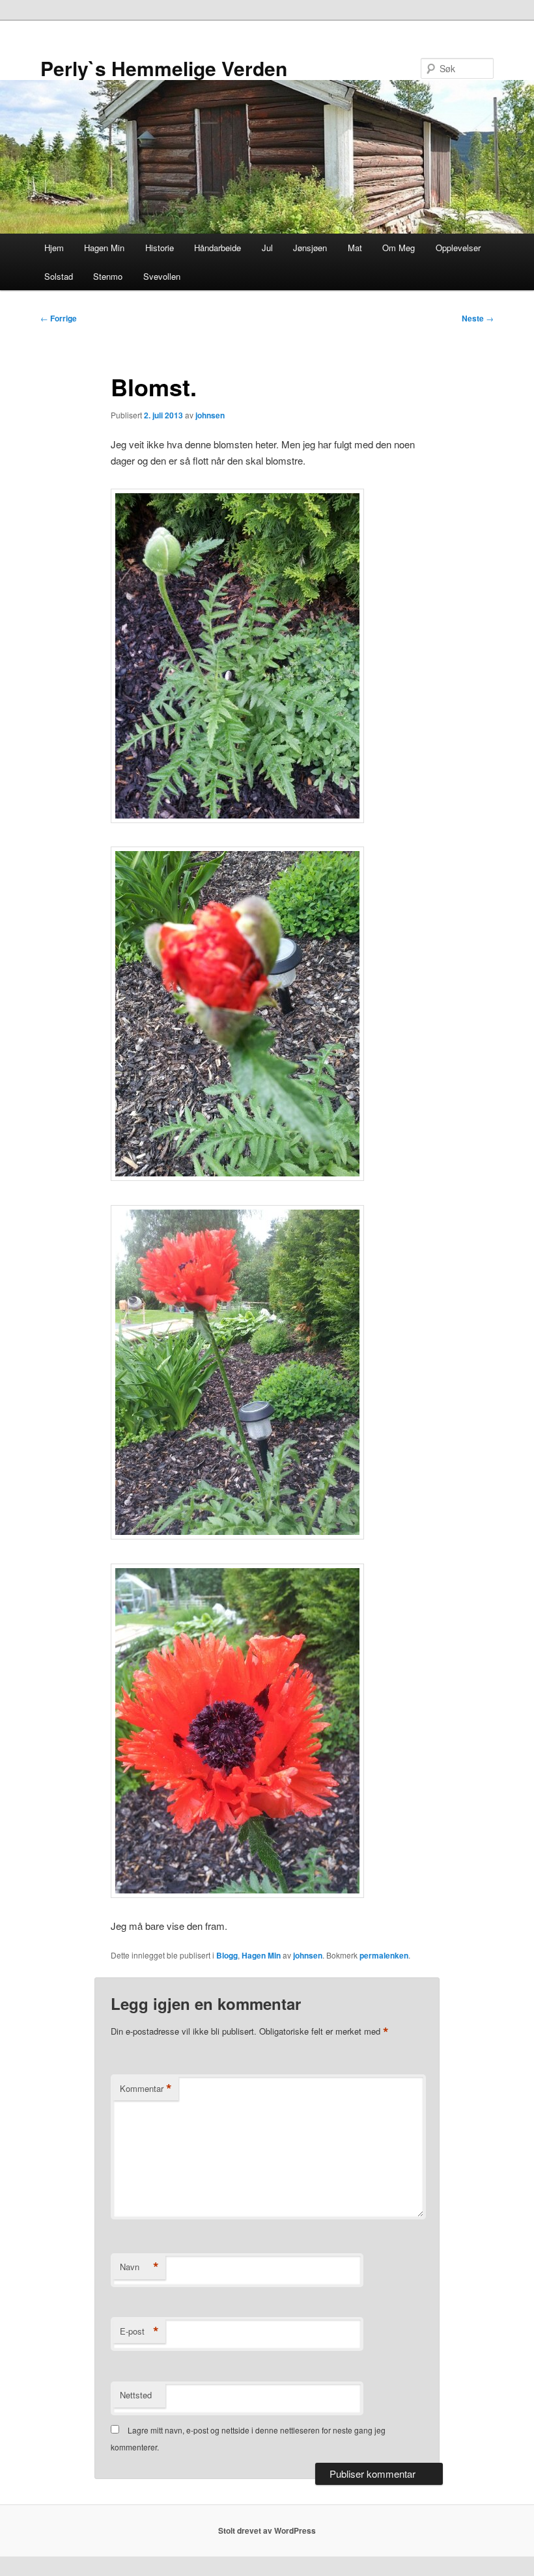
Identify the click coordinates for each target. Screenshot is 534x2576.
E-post (139, 2331)
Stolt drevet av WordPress (267, 2530)
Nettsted (136, 2395)
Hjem (54, 248)
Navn (139, 2267)
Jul (267, 248)
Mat (355, 248)
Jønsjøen (310, 248)
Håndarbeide (218, 248)
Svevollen (162, 276)
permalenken (384, 1955)
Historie (160, 248)
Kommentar (146, 2089)
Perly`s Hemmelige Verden (164, 68)
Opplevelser (458, 248)
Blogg (227, 1955)
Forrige (59, 318)
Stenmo (108, 276)
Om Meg (399, 248)
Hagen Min (104, 248)
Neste (478, 318)
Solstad (59, 276)
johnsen (210, 415)
